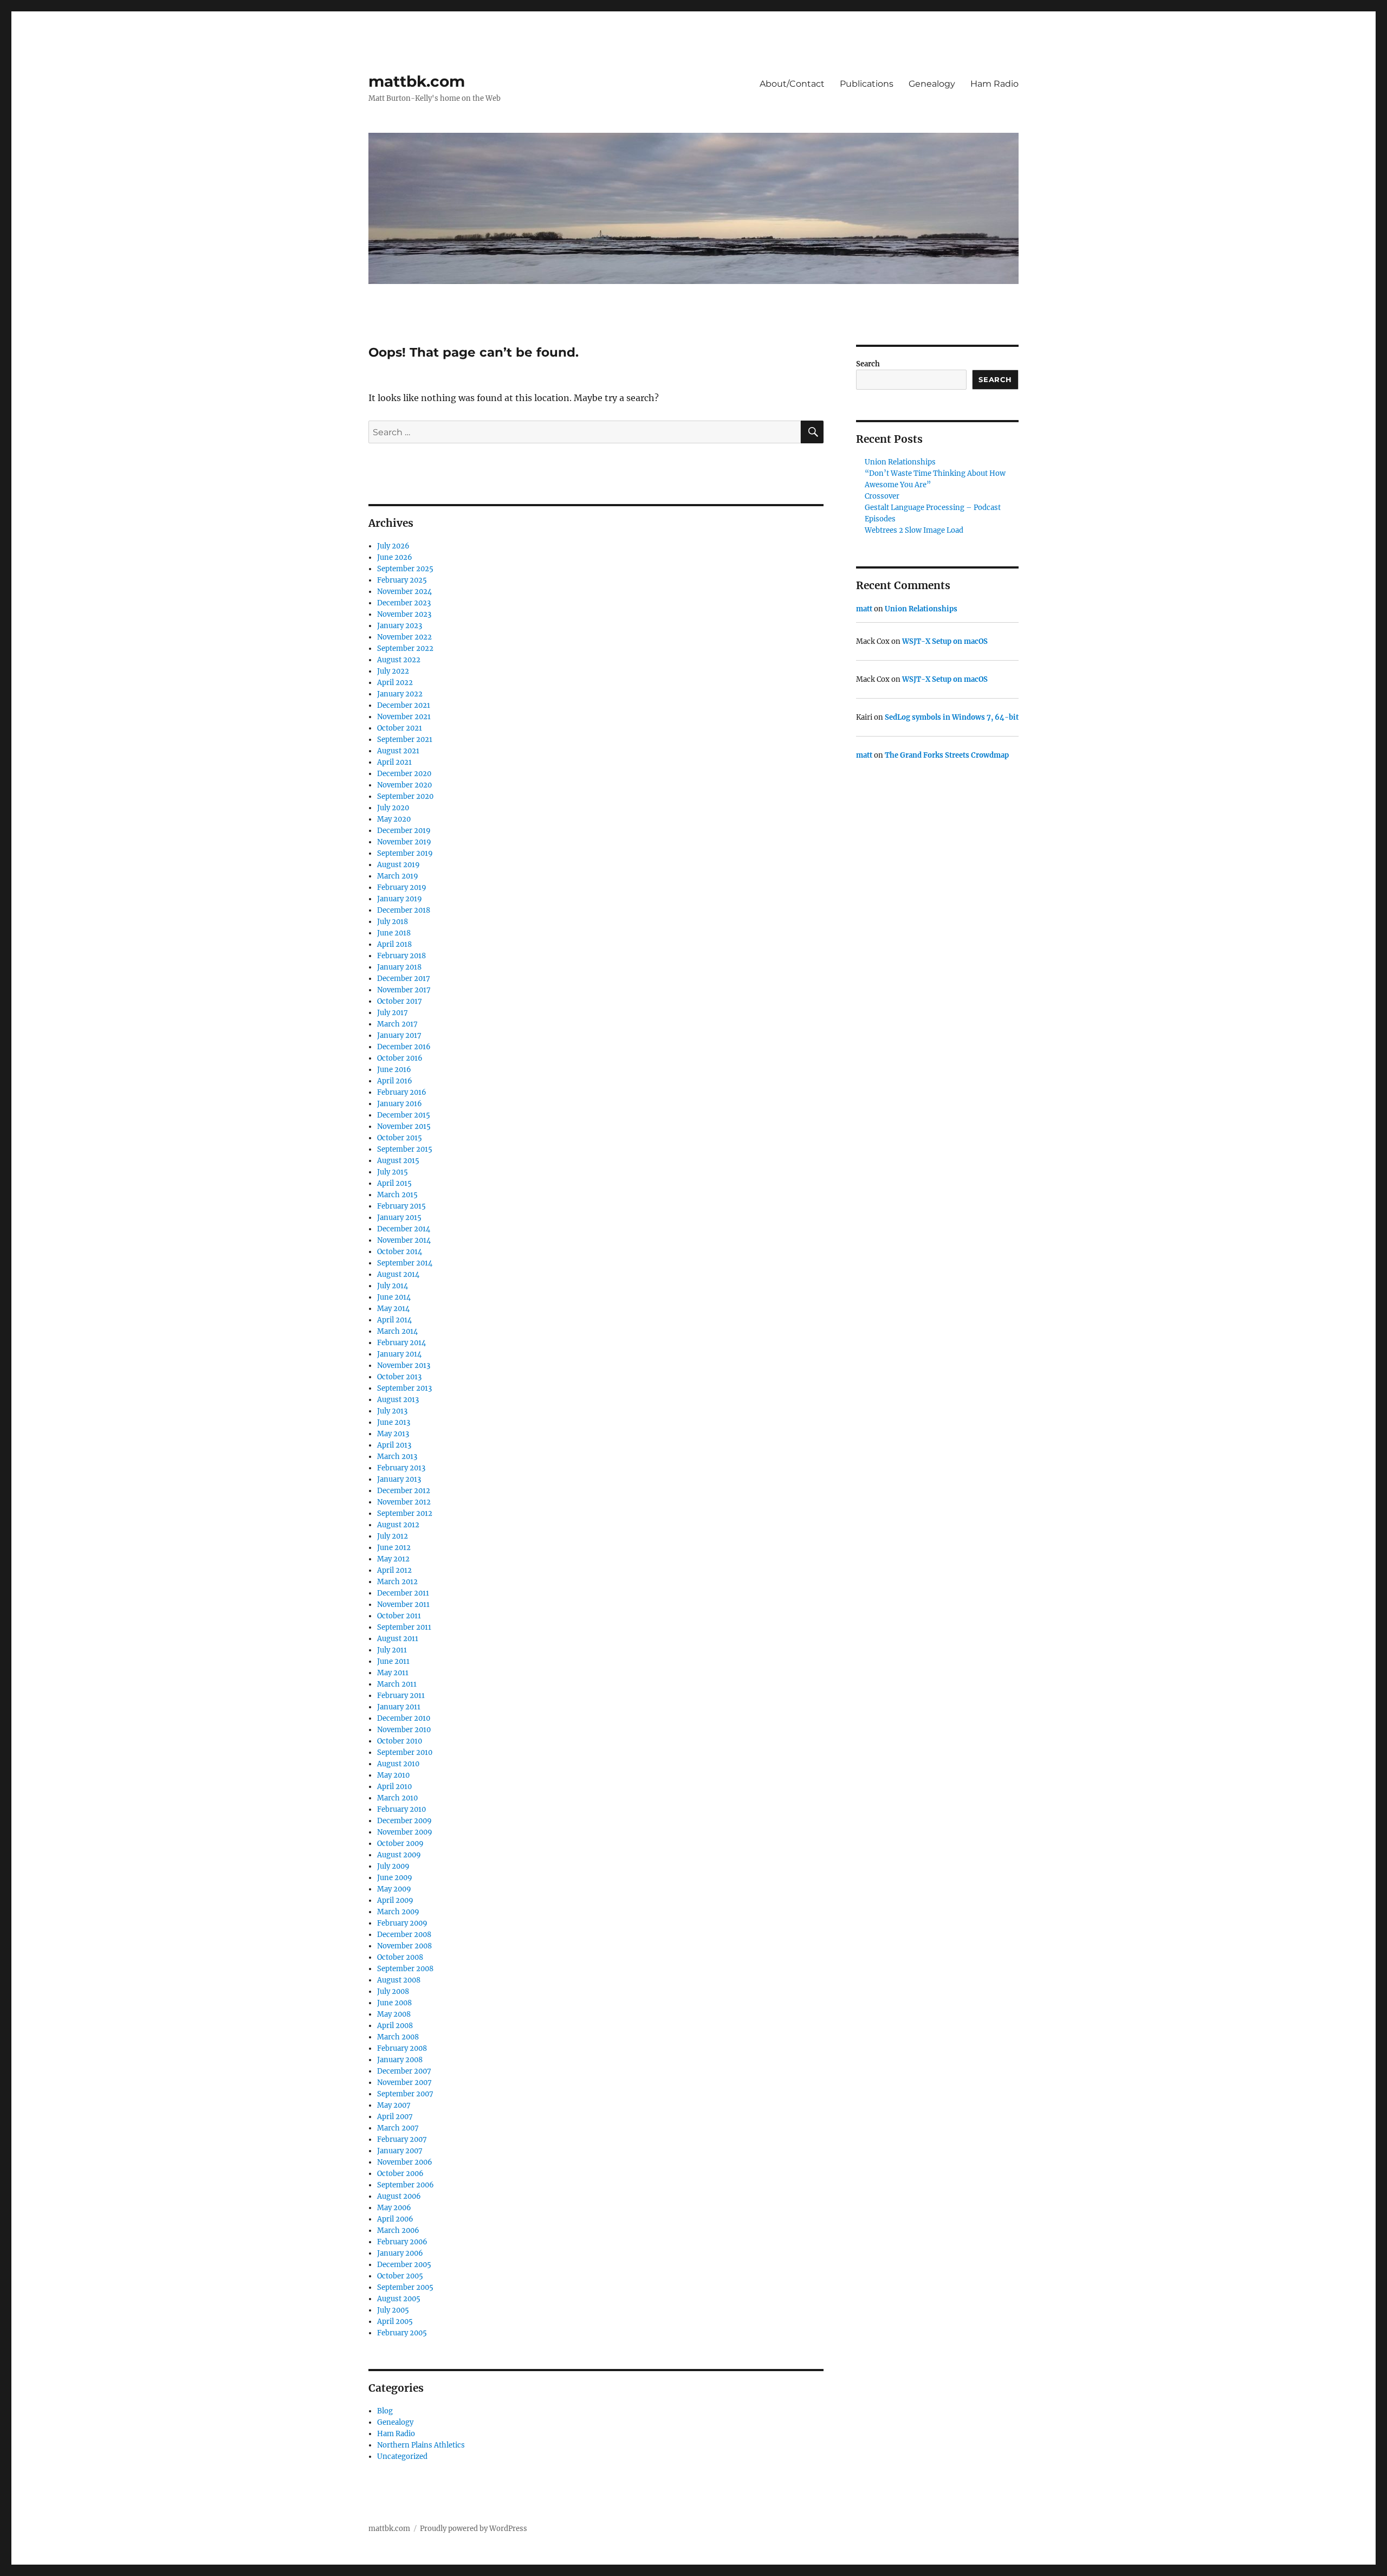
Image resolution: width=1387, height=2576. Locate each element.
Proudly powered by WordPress (474, 2529)
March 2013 (397, 1457)
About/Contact (792, 84)
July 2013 (392, 1411)
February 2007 (402, 2139)
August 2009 (399, 1855)
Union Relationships (900, 462)
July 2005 (393, 2310)
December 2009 (404, 1821)
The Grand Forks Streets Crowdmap (947, 755)
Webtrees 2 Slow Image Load (914, 530)
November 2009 (405, 1832)
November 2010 (404, 1730)
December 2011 (403, 1593)
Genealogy (932, 84)
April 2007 (395, 2117)
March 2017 (397, 1024)
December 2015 (404, 1115)
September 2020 (405, 796)
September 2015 (405, 1149)
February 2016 (402, 1092)
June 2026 (395, 557)
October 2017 (400, 1001)
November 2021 (404, 717)
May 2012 (393, 1559)
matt (864, 609)
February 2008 (402, 2048)
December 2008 (404, 1935)
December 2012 (404, 1491)
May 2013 (393, 1434)
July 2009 (393, 1866)
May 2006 (394, 2208)
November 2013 (404, 1366)
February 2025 (402, 580)
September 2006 (406, 2185)
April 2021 (394, 762)
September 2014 (405, 1263)
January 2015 (399, 1218)
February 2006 (402, 2242)
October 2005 (400, 2276)
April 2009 (395, 1900)
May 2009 (394, 1889)
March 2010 (397, 1798)
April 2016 (395, 1081)
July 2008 (393, 1991)
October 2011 (399, 1616)
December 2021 (404, 705)
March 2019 (398, 876)
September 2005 (405, 2287)
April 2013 (394, 1445)
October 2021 (400, 728)
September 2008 (405, 1969)
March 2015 (397, 1195)
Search (868, 364)
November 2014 (404, 1240)
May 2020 (394, 819)
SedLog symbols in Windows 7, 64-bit (952, 717)
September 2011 (404, 1627)
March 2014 (397, 1331)
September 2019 (405, 853)
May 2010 (393, 1775)
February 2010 (401, 1809)
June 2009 (395, 1878)
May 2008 (394, 2014)
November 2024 (404, 592)
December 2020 (404, 774)
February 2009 (402, 1923)
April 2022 (395, 683)
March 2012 (397, 1582)
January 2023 (400, 626)
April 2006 (395, 2219)
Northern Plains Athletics (421, 2445)
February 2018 (401, 956)
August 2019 (398, 865)
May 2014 (393, 1309)
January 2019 (400, 899)
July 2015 (393, 1172)
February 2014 (401, 1343)
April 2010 (394, 1787)
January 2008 (400, 2060)
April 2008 (395, 2026)
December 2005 (404, 2265)
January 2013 (399, 1479)
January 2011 (399, 1707)
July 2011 (392, 1650)
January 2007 (400, 2151)
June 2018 (394, 933)
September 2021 (405, 740)
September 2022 (405, 648)
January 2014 (399, 1354)
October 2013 (399, 1377)
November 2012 (404, 1502)
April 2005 (395, 2322)
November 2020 (404, 785)
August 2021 (398, 751)
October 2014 (400, 1252)
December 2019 (404, 831)
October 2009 (400, 1844)
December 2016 (404, 1047)
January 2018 (399, 967)
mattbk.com (417, 81)
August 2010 (398, 1764)
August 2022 (399, 660)
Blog (385, 2411)
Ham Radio (994, 84)
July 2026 (393, 546)
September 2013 (404, 1388)
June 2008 (394, 2003)
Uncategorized (402, 2456)
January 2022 (400, 694)
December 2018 (404, 910)
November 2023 (404, 614)
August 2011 (398, 1639)
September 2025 (405, 569)
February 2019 (402, 887)
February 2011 (401, 1696)
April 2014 (394, 1320)
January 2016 (400, 1104)
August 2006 (399, 2196)
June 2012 (394, 1548)
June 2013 (394, 1422)
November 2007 (404, 2083)
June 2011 (393, 1661)
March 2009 (398, 1912)
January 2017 (399, 1035)
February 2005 (402, 2333)
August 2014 (398, 1274)
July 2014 (393, 1286)
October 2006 (400, 2174)
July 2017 (393, 1013)
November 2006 (405, 2162)
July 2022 (393, 671)
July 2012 (393, 1536)
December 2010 (404, 1718)
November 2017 (404, 990)
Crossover (882, 496)
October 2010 (400, 1741)
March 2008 (398, 2037)
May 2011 (393, 1673)
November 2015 (404, 1126)
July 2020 (393, 808)
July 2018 (393, 922)
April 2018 (394, 944)
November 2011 (403, 1605)
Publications (867, 84)
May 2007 (394, 2105)
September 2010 (405, 1752)
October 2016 (400, 1058)
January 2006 (400, 2253)
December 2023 (404, 603)
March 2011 (397, 1684)
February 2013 (401, 1468)
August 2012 (398, 1525)
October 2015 (400, 1138)
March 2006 (398, 2230)
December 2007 (404, 2071)
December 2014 (404, 1229)
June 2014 (394, 1297)
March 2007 (398, 2128)
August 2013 (398, 1400)
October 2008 (400, 1957)
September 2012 (405, 1513)
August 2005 (399, 2299)
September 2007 (405, 2094)
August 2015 (398, 1161)
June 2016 (394, 1070)
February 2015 (401, 1206)
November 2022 (404, 637)
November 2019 (404, 842)
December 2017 (404, 979)
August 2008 (399, 1980)
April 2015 (394, 1183)
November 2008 (404, 1946)
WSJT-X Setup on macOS (945, 641)
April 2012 (394, 1570)
